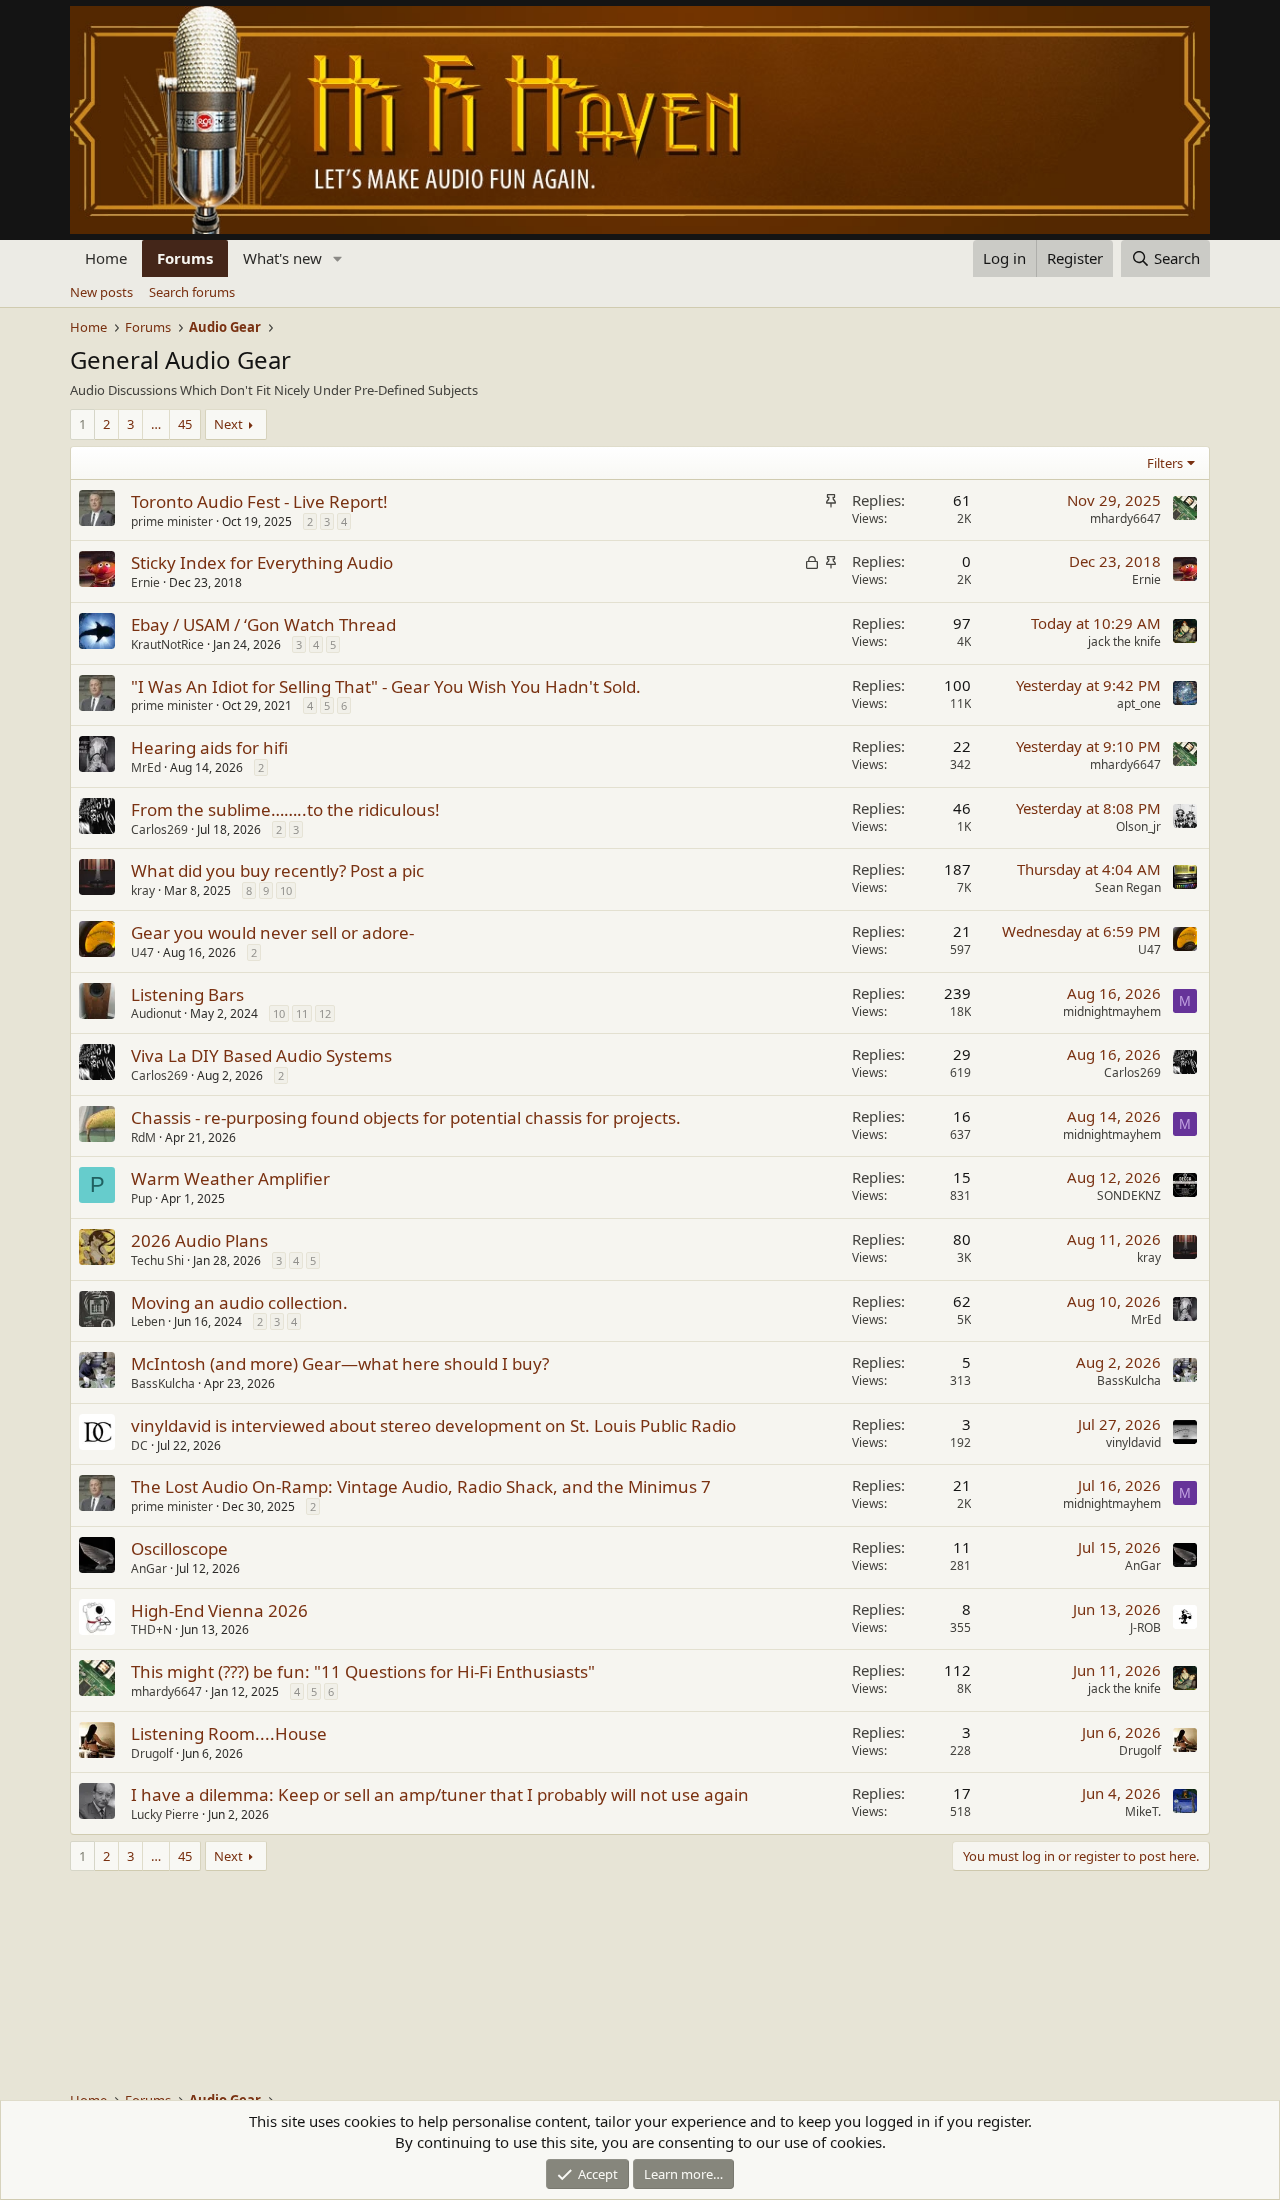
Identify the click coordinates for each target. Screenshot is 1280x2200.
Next (228, 424)
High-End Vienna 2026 (219, 1610)
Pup (141, 1198)
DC (139, 1445)
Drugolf (152, 1753)
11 (302, 1013)
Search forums (192, 292)
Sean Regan (1128, 887)
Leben (148, 1321)
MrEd (146, 767)
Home (106, 258)
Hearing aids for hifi (209, 747)
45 (185, 424)
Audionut (156, 1013)
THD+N (151, 1629)
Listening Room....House (229, 1733)
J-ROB (1145, 1627)
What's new (282, 258)
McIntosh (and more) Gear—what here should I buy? (340, 1363)
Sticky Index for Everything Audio (262, 562)
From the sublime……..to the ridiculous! (285, 809)
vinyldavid (1133, 1442)
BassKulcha (163, 1383)
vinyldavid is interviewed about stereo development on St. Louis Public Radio (433, 1425)
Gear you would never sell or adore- (272, 932)
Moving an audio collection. (239, 1302)
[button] (338, 258)
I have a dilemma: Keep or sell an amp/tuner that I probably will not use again (440, 1794)
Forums (185, 258)
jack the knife (1124, 641)
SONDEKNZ (1129, 1195)
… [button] (156, 424)
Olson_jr (1138, 826)
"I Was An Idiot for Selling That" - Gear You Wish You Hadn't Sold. (386, 686)
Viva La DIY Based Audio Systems (261, 1055)
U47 (142, 952)
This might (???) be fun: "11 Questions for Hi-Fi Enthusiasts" (363, 1671)
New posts (101, 292)
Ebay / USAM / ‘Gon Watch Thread (263, 624)
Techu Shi (157, 1260)
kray (143, 890)
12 (325, 1013)
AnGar (149, 1568)
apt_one (1139, 703)
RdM (143, 1137)
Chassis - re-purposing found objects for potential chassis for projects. (406, 1117)
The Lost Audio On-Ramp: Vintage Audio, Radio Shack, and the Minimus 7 (421, 1486)
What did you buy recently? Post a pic (277, 870)
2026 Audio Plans (199, 1240)
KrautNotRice (167, 644)
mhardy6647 (1125, 518)
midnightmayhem (1112, 1011)
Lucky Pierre (165, 1814)
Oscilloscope (179, 1548)
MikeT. (1143, 1811)
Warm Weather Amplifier (230, 1178)
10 (286, 890)
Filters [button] (1165, 463)
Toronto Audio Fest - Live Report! (259, 501)
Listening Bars (187, 994)
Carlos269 (159, 829)
